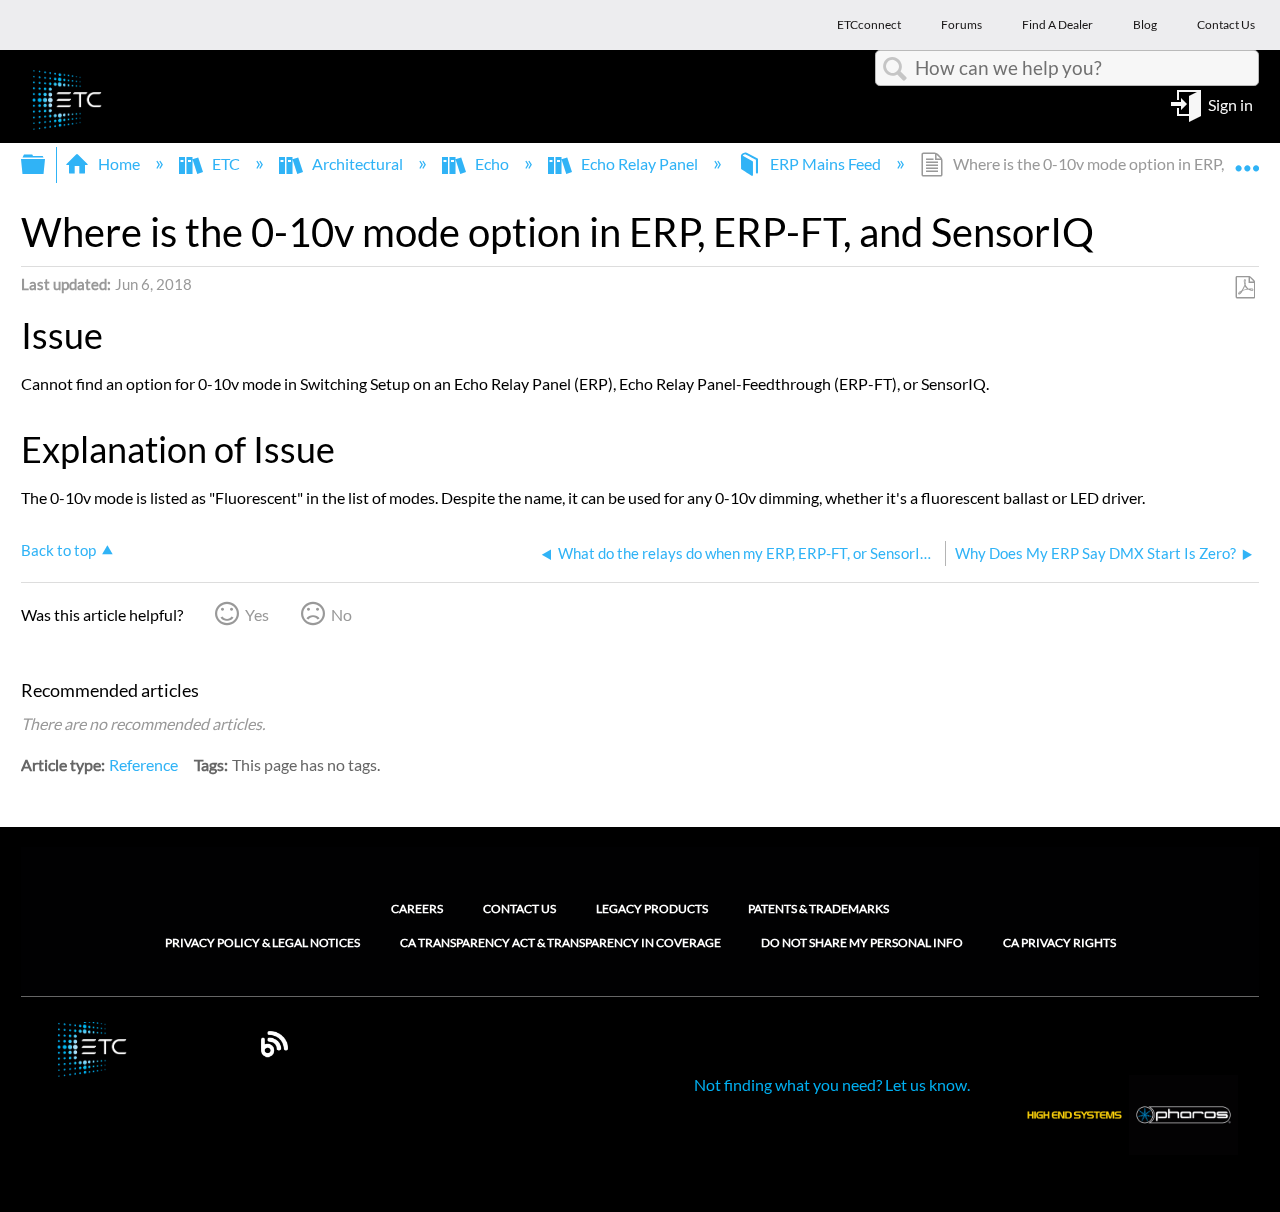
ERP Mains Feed (825, 163)
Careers (417, 908)
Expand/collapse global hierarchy (46, 164)
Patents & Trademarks (818, 908)
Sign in (1230, 103)
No (341, 614)
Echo (492, 163)
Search (895, 69)
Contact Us (519, 908)
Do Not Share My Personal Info (862, 943)
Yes (257, 614)
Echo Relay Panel (639, 163)
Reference (143, 764)
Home (119, 163)
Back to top (58, 550)
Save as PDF (1244, 288)
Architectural (357, 163)
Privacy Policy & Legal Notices (262, 943)
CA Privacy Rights (1059, 943)
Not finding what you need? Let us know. (832, 1084)
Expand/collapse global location (1247, 158)
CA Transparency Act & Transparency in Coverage (560, 943)
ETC (226, 163)
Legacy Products (652, 908)
